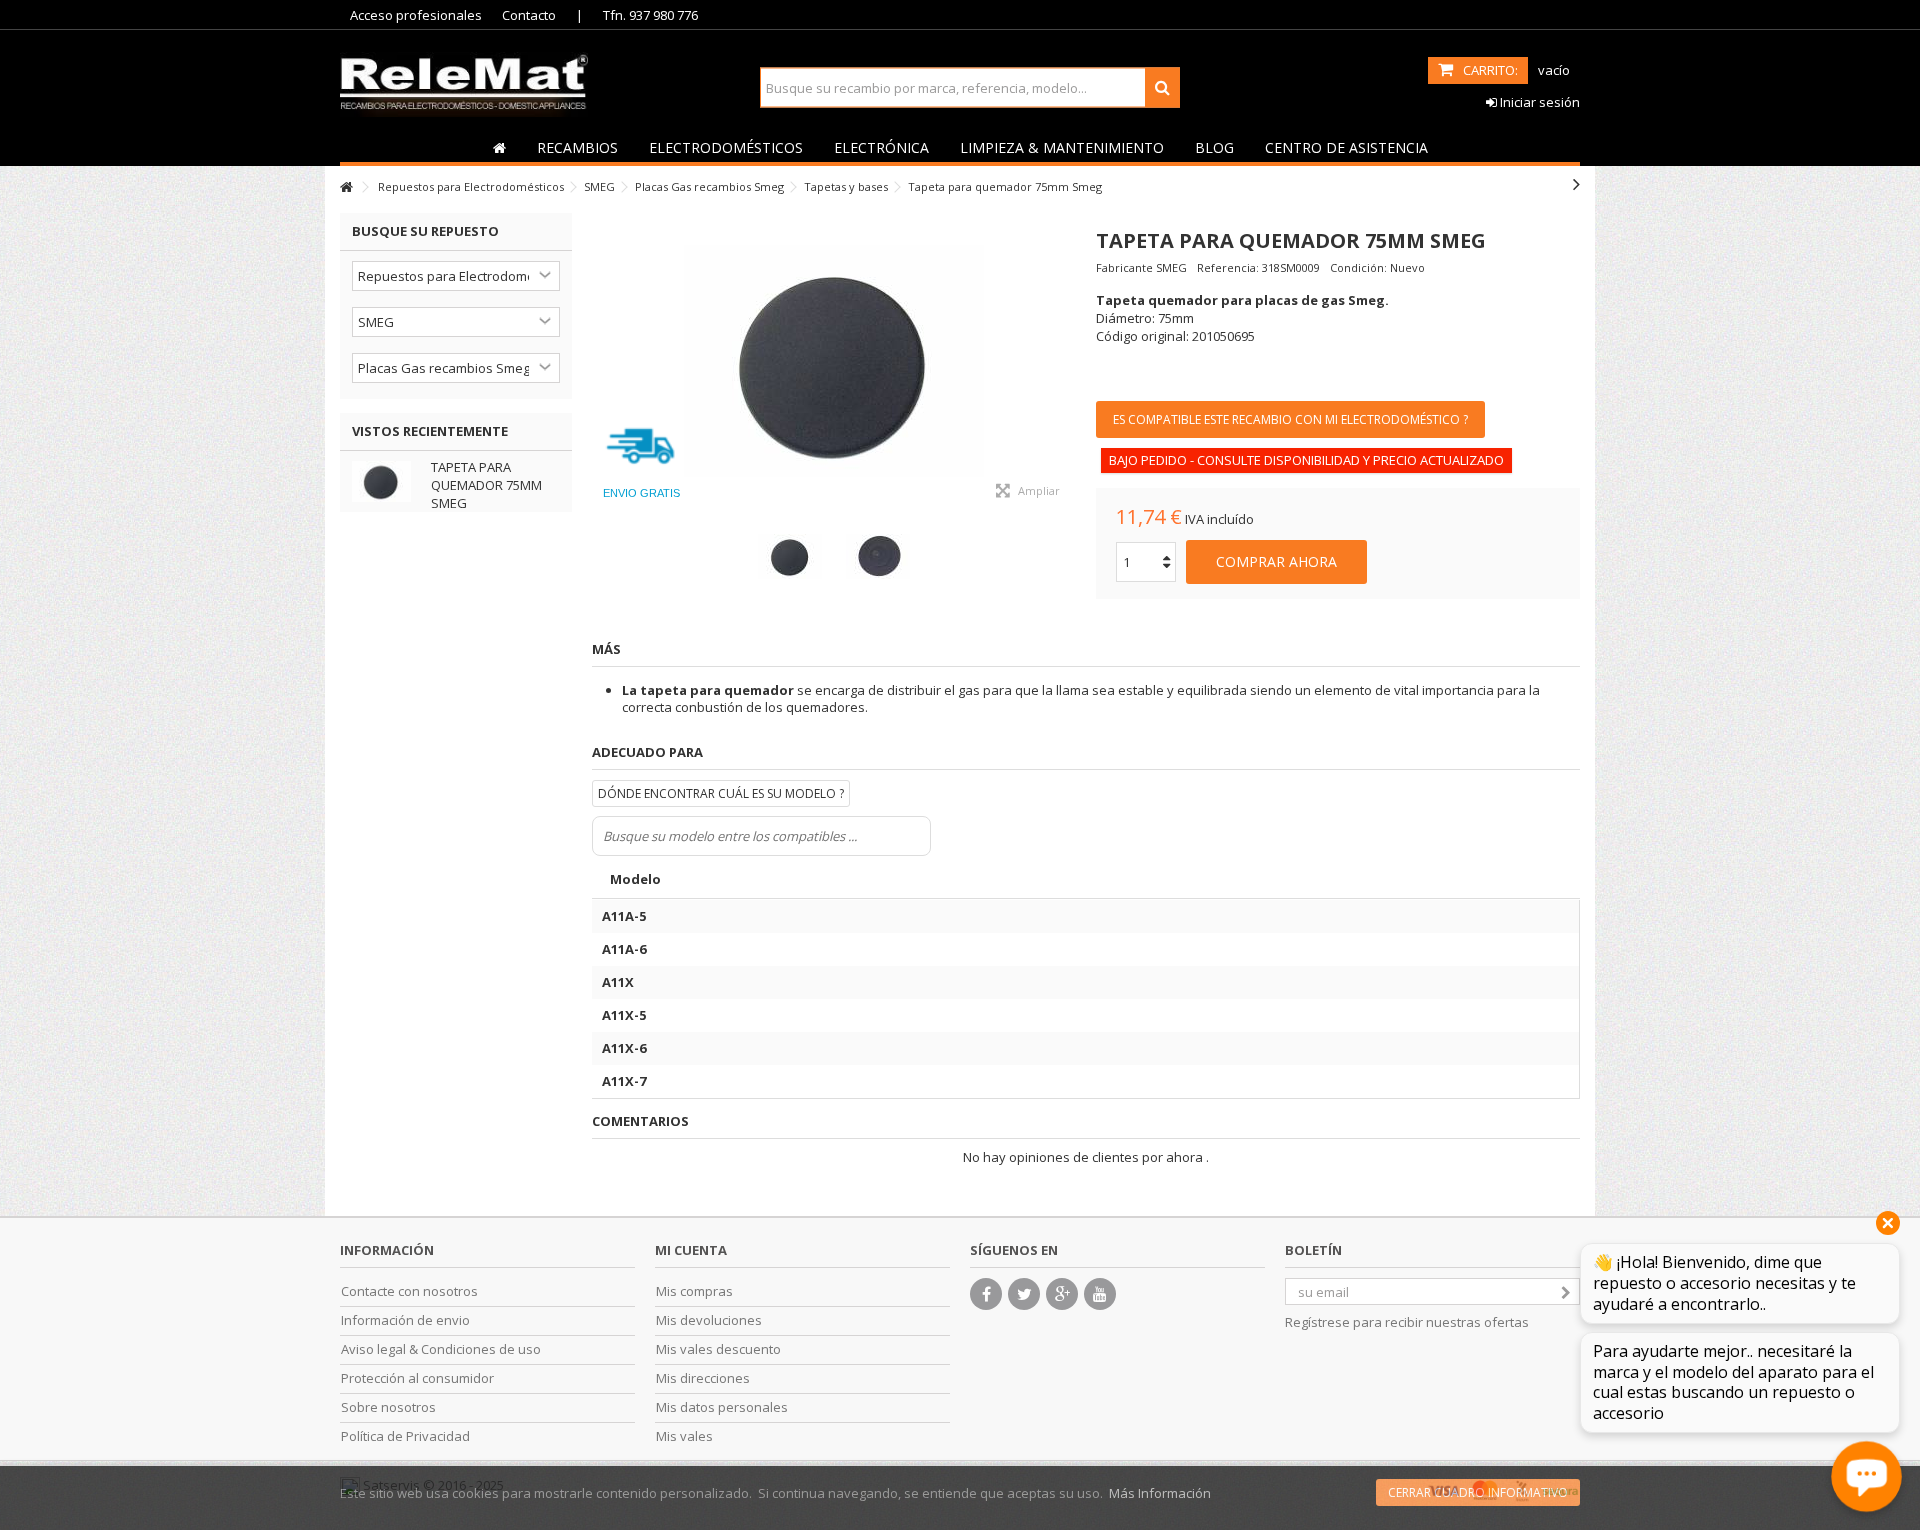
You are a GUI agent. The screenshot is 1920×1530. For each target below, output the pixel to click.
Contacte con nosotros (409, 1291)
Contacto (529, 15)
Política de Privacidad (405, 1436)
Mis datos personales (722, 1407)
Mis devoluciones (709, 1320)
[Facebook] (986, 1294)
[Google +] (1062, 1294)
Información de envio (405, 1320)
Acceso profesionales (416, 15)
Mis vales (684, 1436)
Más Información (1160, 1493)
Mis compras (694, 1291)
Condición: (1358, 267)
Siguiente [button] (1066, 363)
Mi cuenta (691, 1250)
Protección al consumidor (417, 1378)
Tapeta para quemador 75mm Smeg (486, 485)
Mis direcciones (703, 1378)
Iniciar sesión (1538, 102)
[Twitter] (1024, 1294)
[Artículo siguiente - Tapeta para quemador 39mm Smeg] (1576, 184)
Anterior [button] (602, 363)
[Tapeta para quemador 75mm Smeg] (834, 363)
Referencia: (1228, 267)
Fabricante (1124, 267)
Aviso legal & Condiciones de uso (441, 1349)
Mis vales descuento (718, 1349)
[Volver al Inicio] (346, 187)
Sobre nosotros (388, 1407)
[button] (577, 147)
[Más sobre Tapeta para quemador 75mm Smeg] (386, 481)
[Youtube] (1100, 1294)
